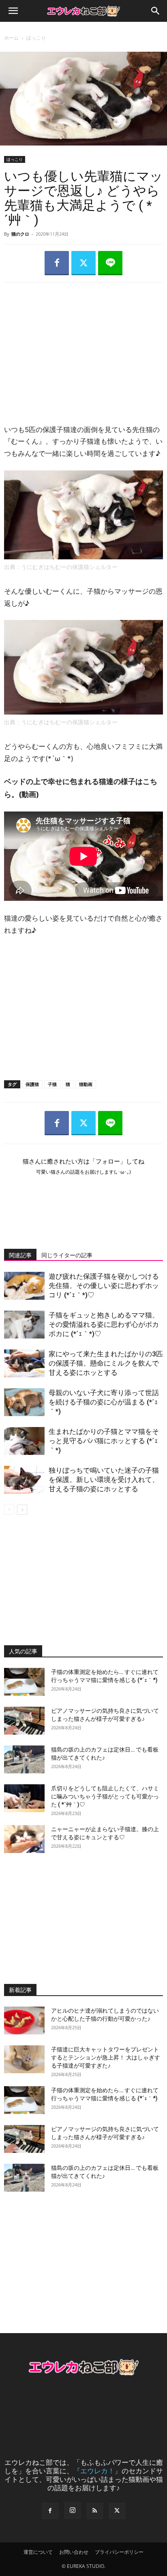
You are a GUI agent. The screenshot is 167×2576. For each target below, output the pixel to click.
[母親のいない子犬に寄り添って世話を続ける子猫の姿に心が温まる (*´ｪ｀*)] (24, 1402)
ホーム (11, 38)
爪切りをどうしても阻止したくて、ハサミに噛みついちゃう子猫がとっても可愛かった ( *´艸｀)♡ (105, 1796)
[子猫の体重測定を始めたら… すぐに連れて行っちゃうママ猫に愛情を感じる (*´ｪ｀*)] (24, 1682)
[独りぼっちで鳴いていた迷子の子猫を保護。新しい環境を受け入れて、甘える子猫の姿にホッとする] (24, 1480)
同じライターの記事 (67, 1255)
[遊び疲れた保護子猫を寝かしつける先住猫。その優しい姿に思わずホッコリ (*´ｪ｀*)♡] (24, 1286)
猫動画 (86, 1084)
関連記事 (20, 1255)
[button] (13, 11)
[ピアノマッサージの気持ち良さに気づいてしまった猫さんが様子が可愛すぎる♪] (24, 1721)
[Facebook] (57, 263)
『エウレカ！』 (97, 2471)
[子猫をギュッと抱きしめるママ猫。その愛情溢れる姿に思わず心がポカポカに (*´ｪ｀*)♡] (24, 1325)
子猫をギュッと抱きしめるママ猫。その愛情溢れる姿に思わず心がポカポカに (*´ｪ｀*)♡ (104, 1324)
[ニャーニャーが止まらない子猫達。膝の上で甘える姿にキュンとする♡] (24, 1839)
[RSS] (95, 2511)
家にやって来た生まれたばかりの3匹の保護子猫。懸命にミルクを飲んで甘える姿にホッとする (106, 1363)
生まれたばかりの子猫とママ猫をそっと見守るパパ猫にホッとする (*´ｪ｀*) (104, 1441)
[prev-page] (9, 1510)
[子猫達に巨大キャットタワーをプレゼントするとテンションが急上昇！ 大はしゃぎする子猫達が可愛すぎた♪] (24, 2059)
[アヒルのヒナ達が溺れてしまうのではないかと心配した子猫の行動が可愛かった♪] (24, 2021)
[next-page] (22, 1510)
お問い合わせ (74, 2552)
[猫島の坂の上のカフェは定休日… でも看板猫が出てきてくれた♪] (24, 1759)
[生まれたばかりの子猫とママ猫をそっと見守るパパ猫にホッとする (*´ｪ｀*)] (24, 1441)
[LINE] (110, 263)
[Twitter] (83, 263)
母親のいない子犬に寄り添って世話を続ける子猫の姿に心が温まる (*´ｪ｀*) (104, 1402)
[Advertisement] (83, 346)
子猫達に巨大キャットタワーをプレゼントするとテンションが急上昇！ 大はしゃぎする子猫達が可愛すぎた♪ (106, 2057)
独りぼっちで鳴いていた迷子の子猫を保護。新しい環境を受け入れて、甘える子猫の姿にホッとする (104, 1480)
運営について (38, 2552)
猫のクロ (20, 234)
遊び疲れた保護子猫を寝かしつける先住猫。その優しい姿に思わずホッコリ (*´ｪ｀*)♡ (104, 1286)
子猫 (52, 1084)
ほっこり (36, 38)
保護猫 (32, 1084)
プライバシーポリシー (119, 2552)
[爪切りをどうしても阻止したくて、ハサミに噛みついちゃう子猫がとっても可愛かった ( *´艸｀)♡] (24, 1798)
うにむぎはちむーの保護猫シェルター (69, 567)
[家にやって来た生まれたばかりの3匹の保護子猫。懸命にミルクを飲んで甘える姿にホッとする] (24, 1363)
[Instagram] (73, 2511)
